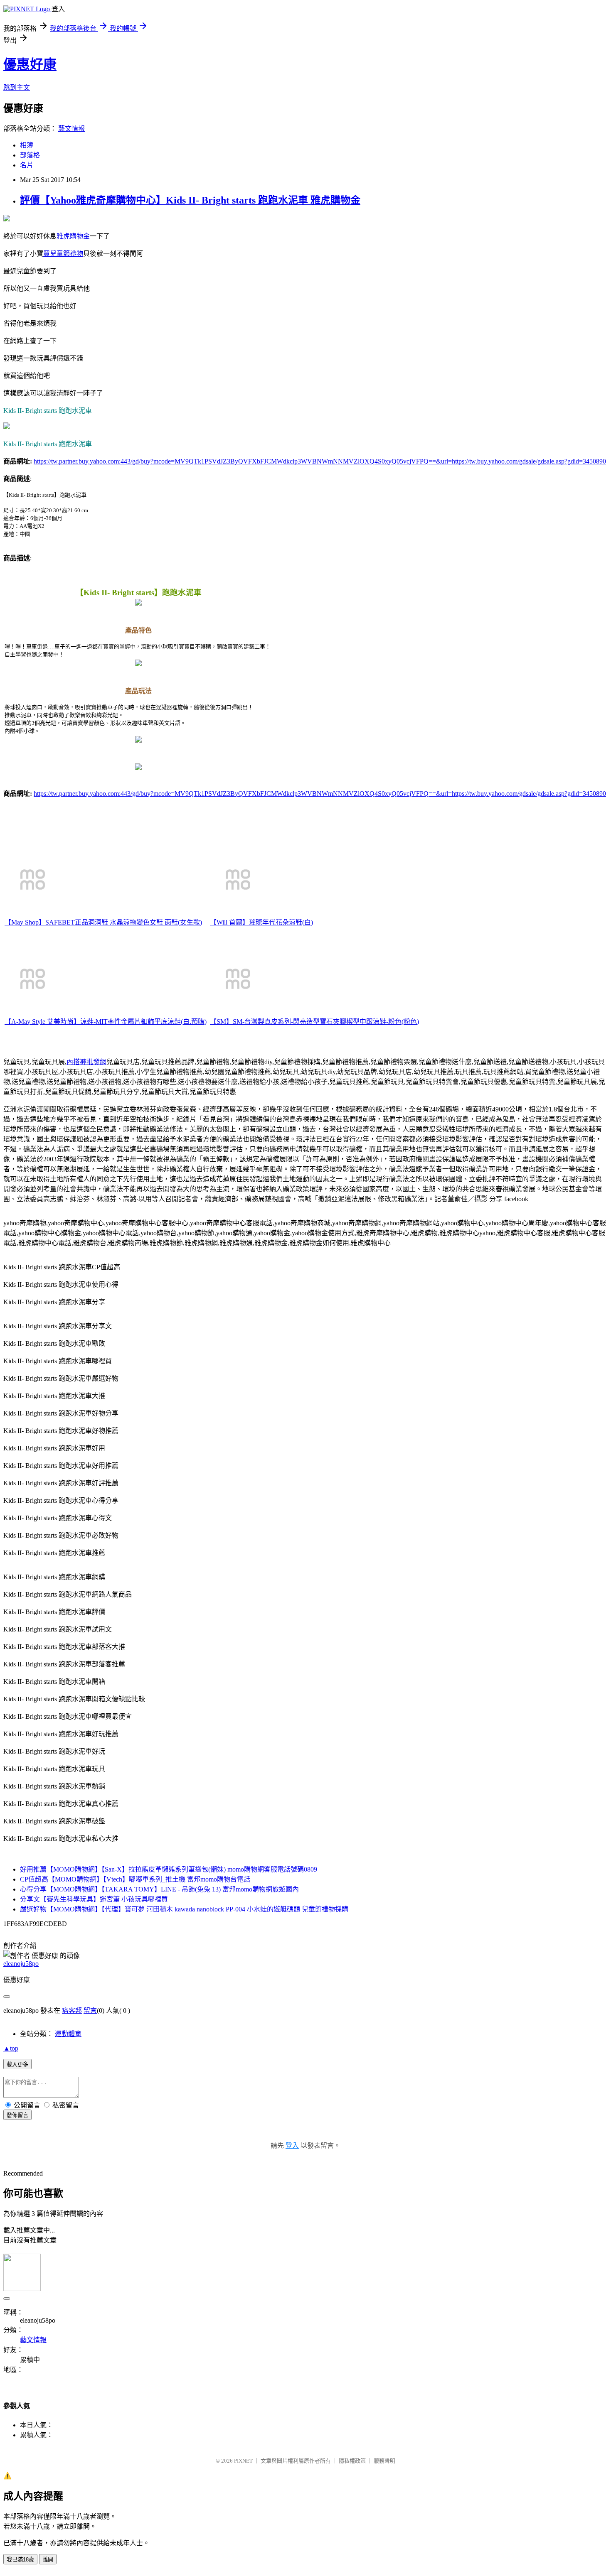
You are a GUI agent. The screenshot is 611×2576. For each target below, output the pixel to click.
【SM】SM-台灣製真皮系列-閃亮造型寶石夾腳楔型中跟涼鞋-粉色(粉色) (314, 1022)
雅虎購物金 (73, 236)
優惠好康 (30, 64)
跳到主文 (17, 87)
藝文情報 (71, 129)
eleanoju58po (21, 1964)
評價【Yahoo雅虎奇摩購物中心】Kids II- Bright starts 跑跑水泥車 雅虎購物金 (190, 200)
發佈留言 (17, 2115)
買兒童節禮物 (63, 254)
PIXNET (243, 2461)
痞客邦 (72, 2011)
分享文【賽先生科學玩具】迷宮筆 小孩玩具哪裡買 (94, 1899)
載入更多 (17, 2064)
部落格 (30, 155)
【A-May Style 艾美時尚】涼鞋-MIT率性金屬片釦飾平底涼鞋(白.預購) (106, 1022)
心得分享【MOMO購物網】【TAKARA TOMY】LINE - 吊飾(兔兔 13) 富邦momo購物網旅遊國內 (159, 1889)
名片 (27, 165)
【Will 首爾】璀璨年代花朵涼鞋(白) (261, 922)
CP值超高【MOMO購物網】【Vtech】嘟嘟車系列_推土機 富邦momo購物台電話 (135, 1879)
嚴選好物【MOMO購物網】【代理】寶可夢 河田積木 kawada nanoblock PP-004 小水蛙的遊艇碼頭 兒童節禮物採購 (184, 1909)
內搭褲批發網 (86, 1062)
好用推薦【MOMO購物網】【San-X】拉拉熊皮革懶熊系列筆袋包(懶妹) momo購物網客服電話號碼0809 (169, 1869)
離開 (48, 2560)
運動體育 (68, 2034)
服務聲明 (384, 2461)
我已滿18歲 (20, 2560)
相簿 (27, 145)
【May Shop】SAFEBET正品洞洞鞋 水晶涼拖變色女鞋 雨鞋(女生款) (103, 922)
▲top (11, 2048)
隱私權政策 (352, 2461)
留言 (90, 2011)
